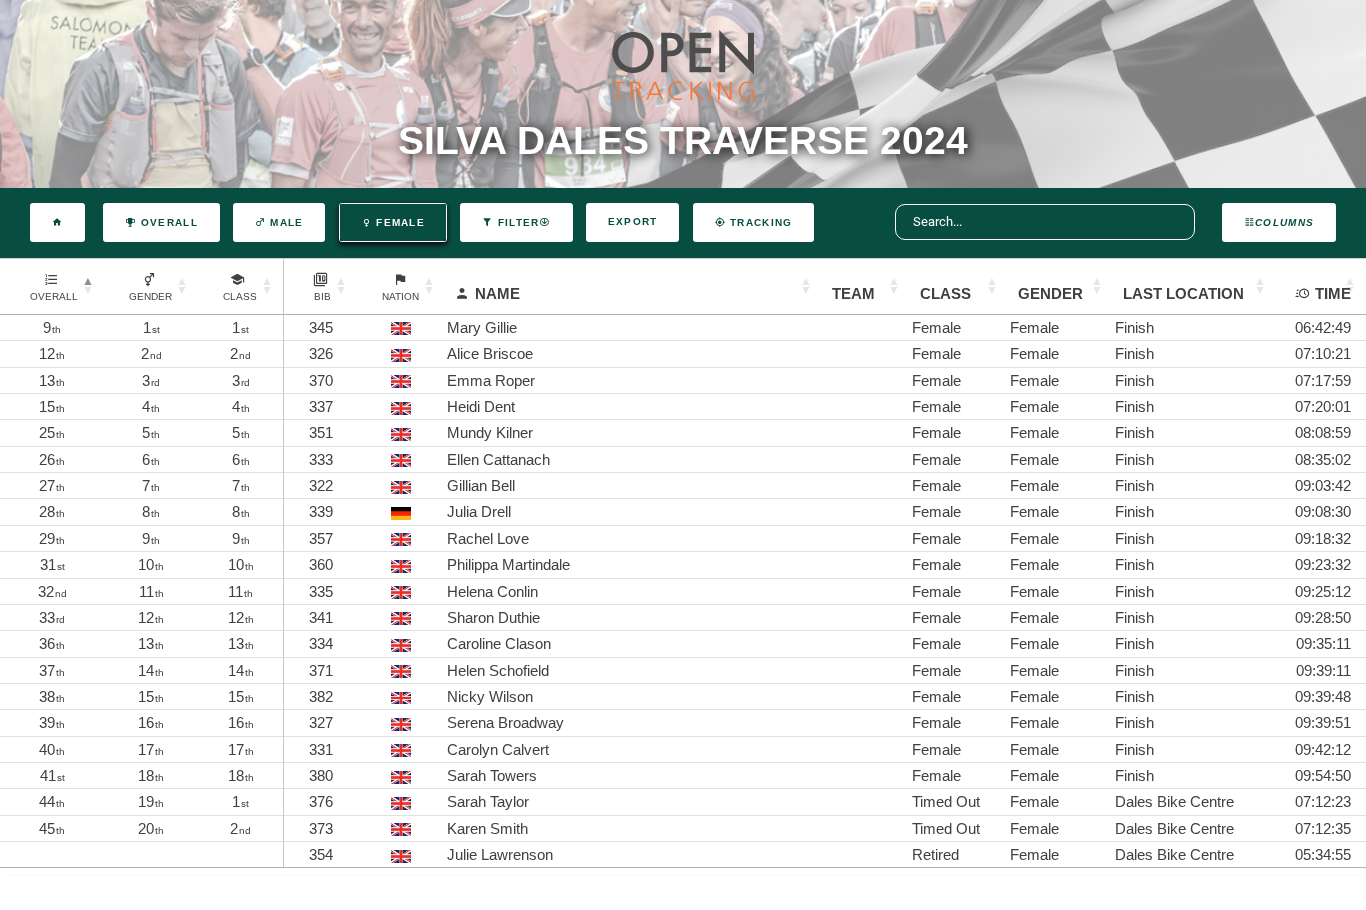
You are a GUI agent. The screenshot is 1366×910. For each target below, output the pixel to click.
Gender (1050, 293)
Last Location (1183, 293)
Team (853, 293)
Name (497, 293)
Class (945, 293)
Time (1333, 293)
